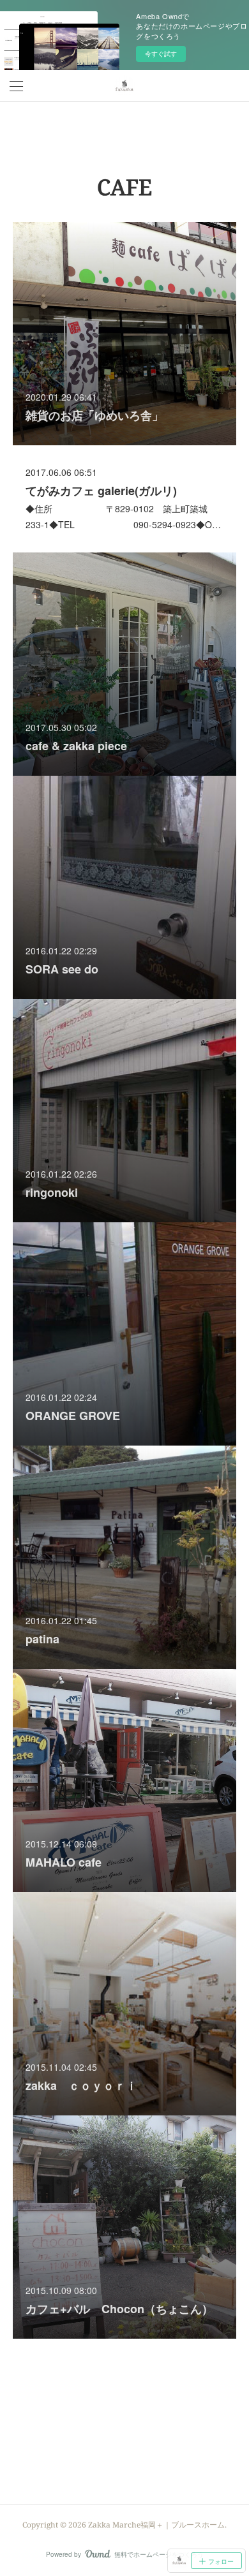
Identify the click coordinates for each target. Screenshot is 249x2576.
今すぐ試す (161, 54)
